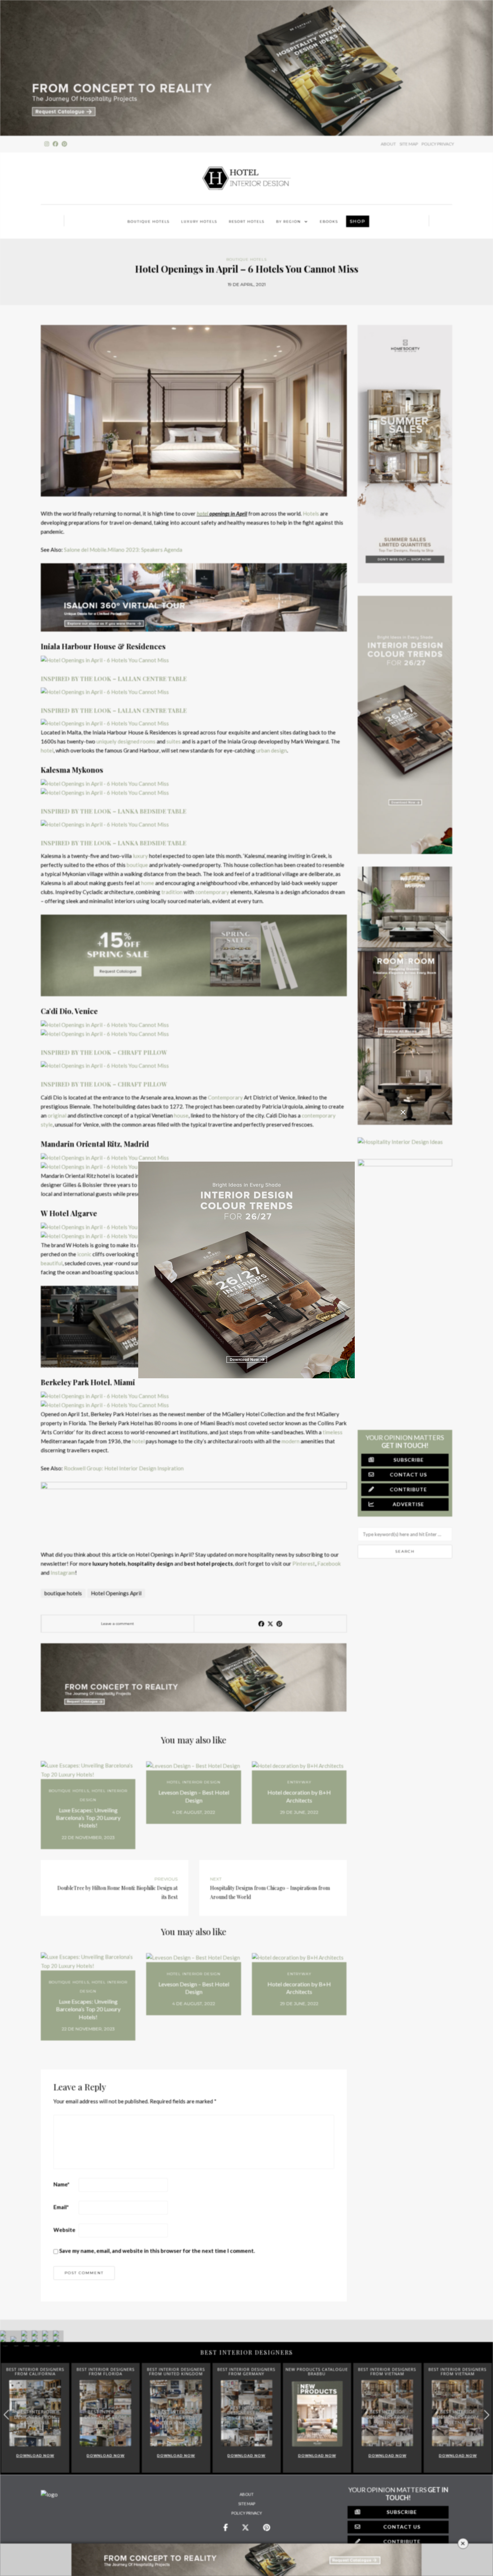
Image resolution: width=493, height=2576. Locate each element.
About (247, 2494)
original (57, 1115)
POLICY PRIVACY (438, 144)
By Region (289, 222)
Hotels (311, 513)
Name (62, 2184)
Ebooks (329, 222)
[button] (487, 2415)
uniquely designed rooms (126, 741)
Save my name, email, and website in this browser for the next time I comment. (157, 2251)
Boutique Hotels (149, 222)
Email (61, 2207)
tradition (172, 892)
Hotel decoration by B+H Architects (299, 1796)
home (148, 883)
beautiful (52, 1263)
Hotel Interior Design (194, 1782)
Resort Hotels (247, 222)
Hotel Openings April (116, 1593)
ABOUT (388, 144)
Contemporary (225, 1097)
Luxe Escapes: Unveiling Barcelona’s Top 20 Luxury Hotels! (88, 1818)
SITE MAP (409, 144)
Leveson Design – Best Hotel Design (194, 1796)
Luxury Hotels (199, 222)
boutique (137, 865)
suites (174, 741)
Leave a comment (117, 1624)
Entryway (299, 1782)
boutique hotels (63, 1593)
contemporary (212, 892)
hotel (202, 513)
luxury (140, 856)
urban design (272, 750)
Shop (358, 221)
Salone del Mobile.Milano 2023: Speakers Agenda (123, 550)
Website (64, 2230)
